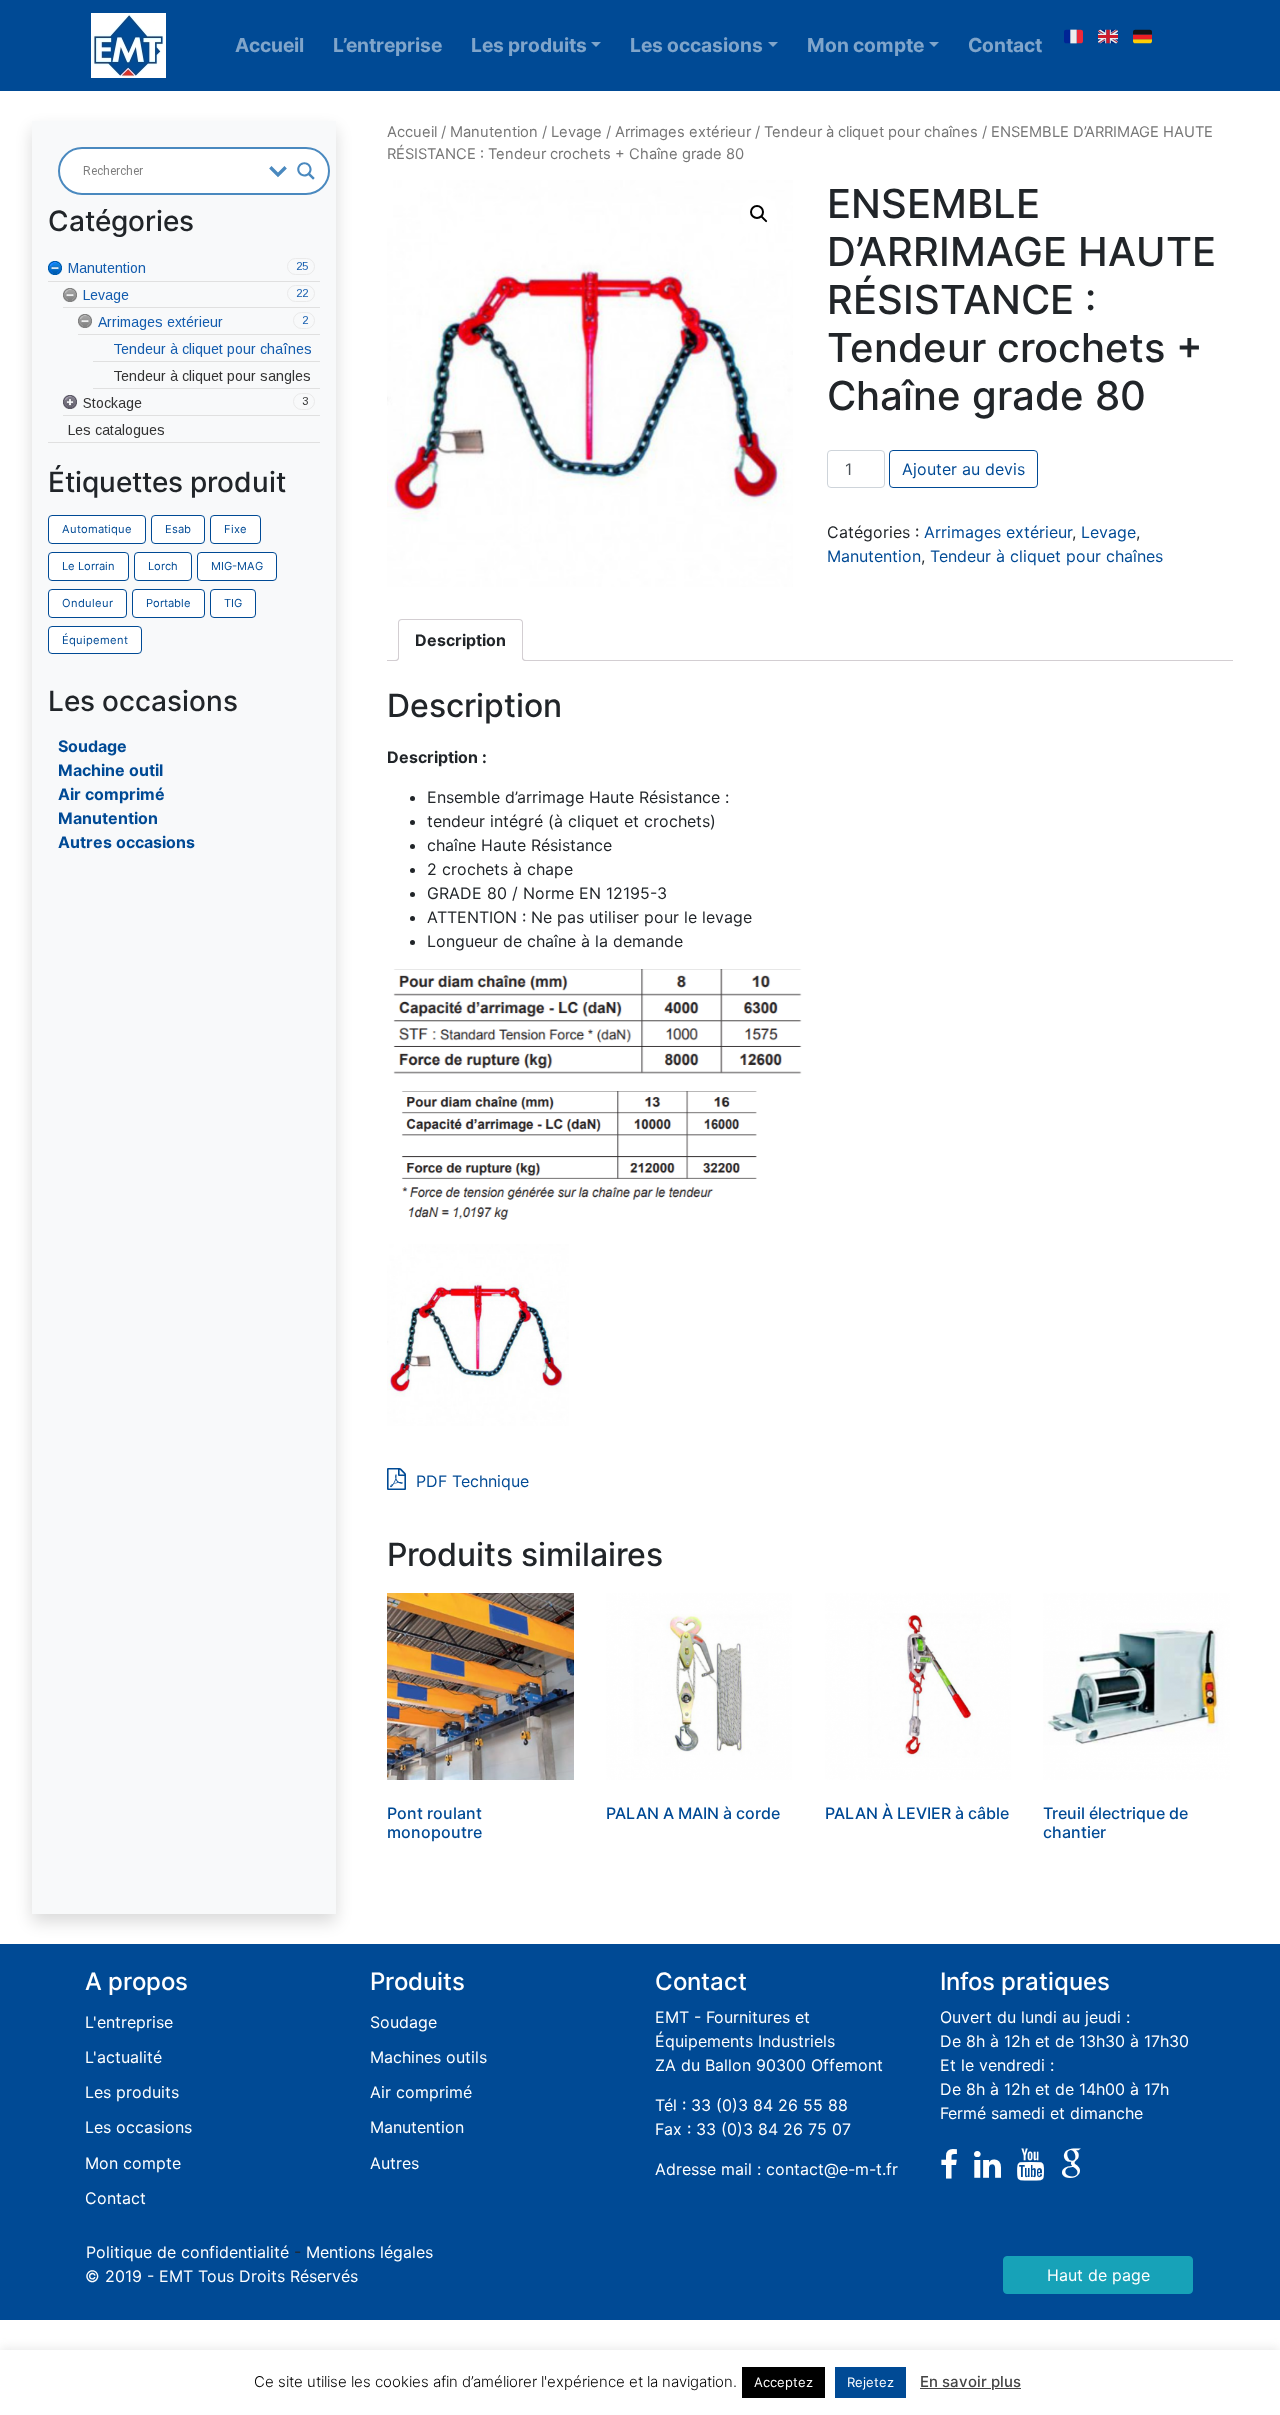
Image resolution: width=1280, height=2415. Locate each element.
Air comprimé (111, 794)
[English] (1108, 37)
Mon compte (865, 45)
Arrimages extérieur (683, 132)
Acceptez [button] (783, 2382)
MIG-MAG (237, 566)
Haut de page (1098, 2275)
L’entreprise (387, 45)
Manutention (108, 818)
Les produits (529, 45)
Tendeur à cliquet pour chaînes (871, 132)
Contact (1005, 45)
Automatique (97, 529)
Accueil (269, 45)
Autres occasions (126, 842)
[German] (1143, 37)
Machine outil (110, 770)
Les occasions (696, 45)
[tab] (460, 640)
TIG (233, 603)
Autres (394, 2163)
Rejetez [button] (870, 2382)
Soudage (92, 746)
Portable (168, 603)
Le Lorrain (88, 566)
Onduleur (87, 603)
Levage (576, 132)
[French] (1073, 37)
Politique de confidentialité (187, 2252)
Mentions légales (369, 2252)
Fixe (235, 529)
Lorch (163, 566)
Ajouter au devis (963, 469)
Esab (178, 529)
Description (460, 640)
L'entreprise (129, 2022)
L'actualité (123, 2057)
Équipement (95, 640)
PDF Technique (470, 1481)
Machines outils (428, 2057)
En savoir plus (970, 2381)
